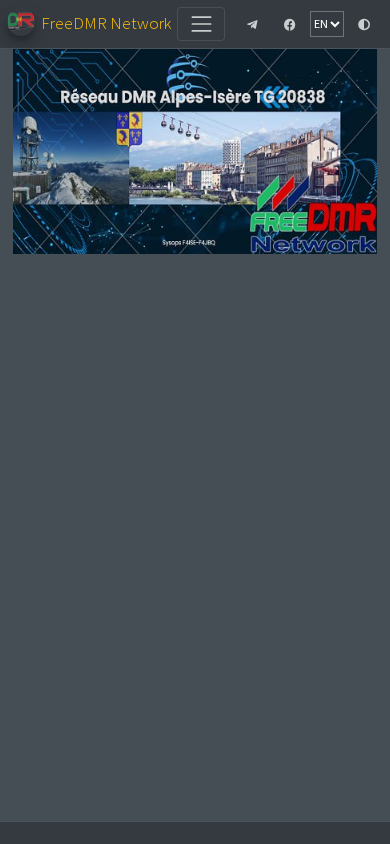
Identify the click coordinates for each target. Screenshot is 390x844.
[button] (252, 24)
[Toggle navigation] (201, 24)
